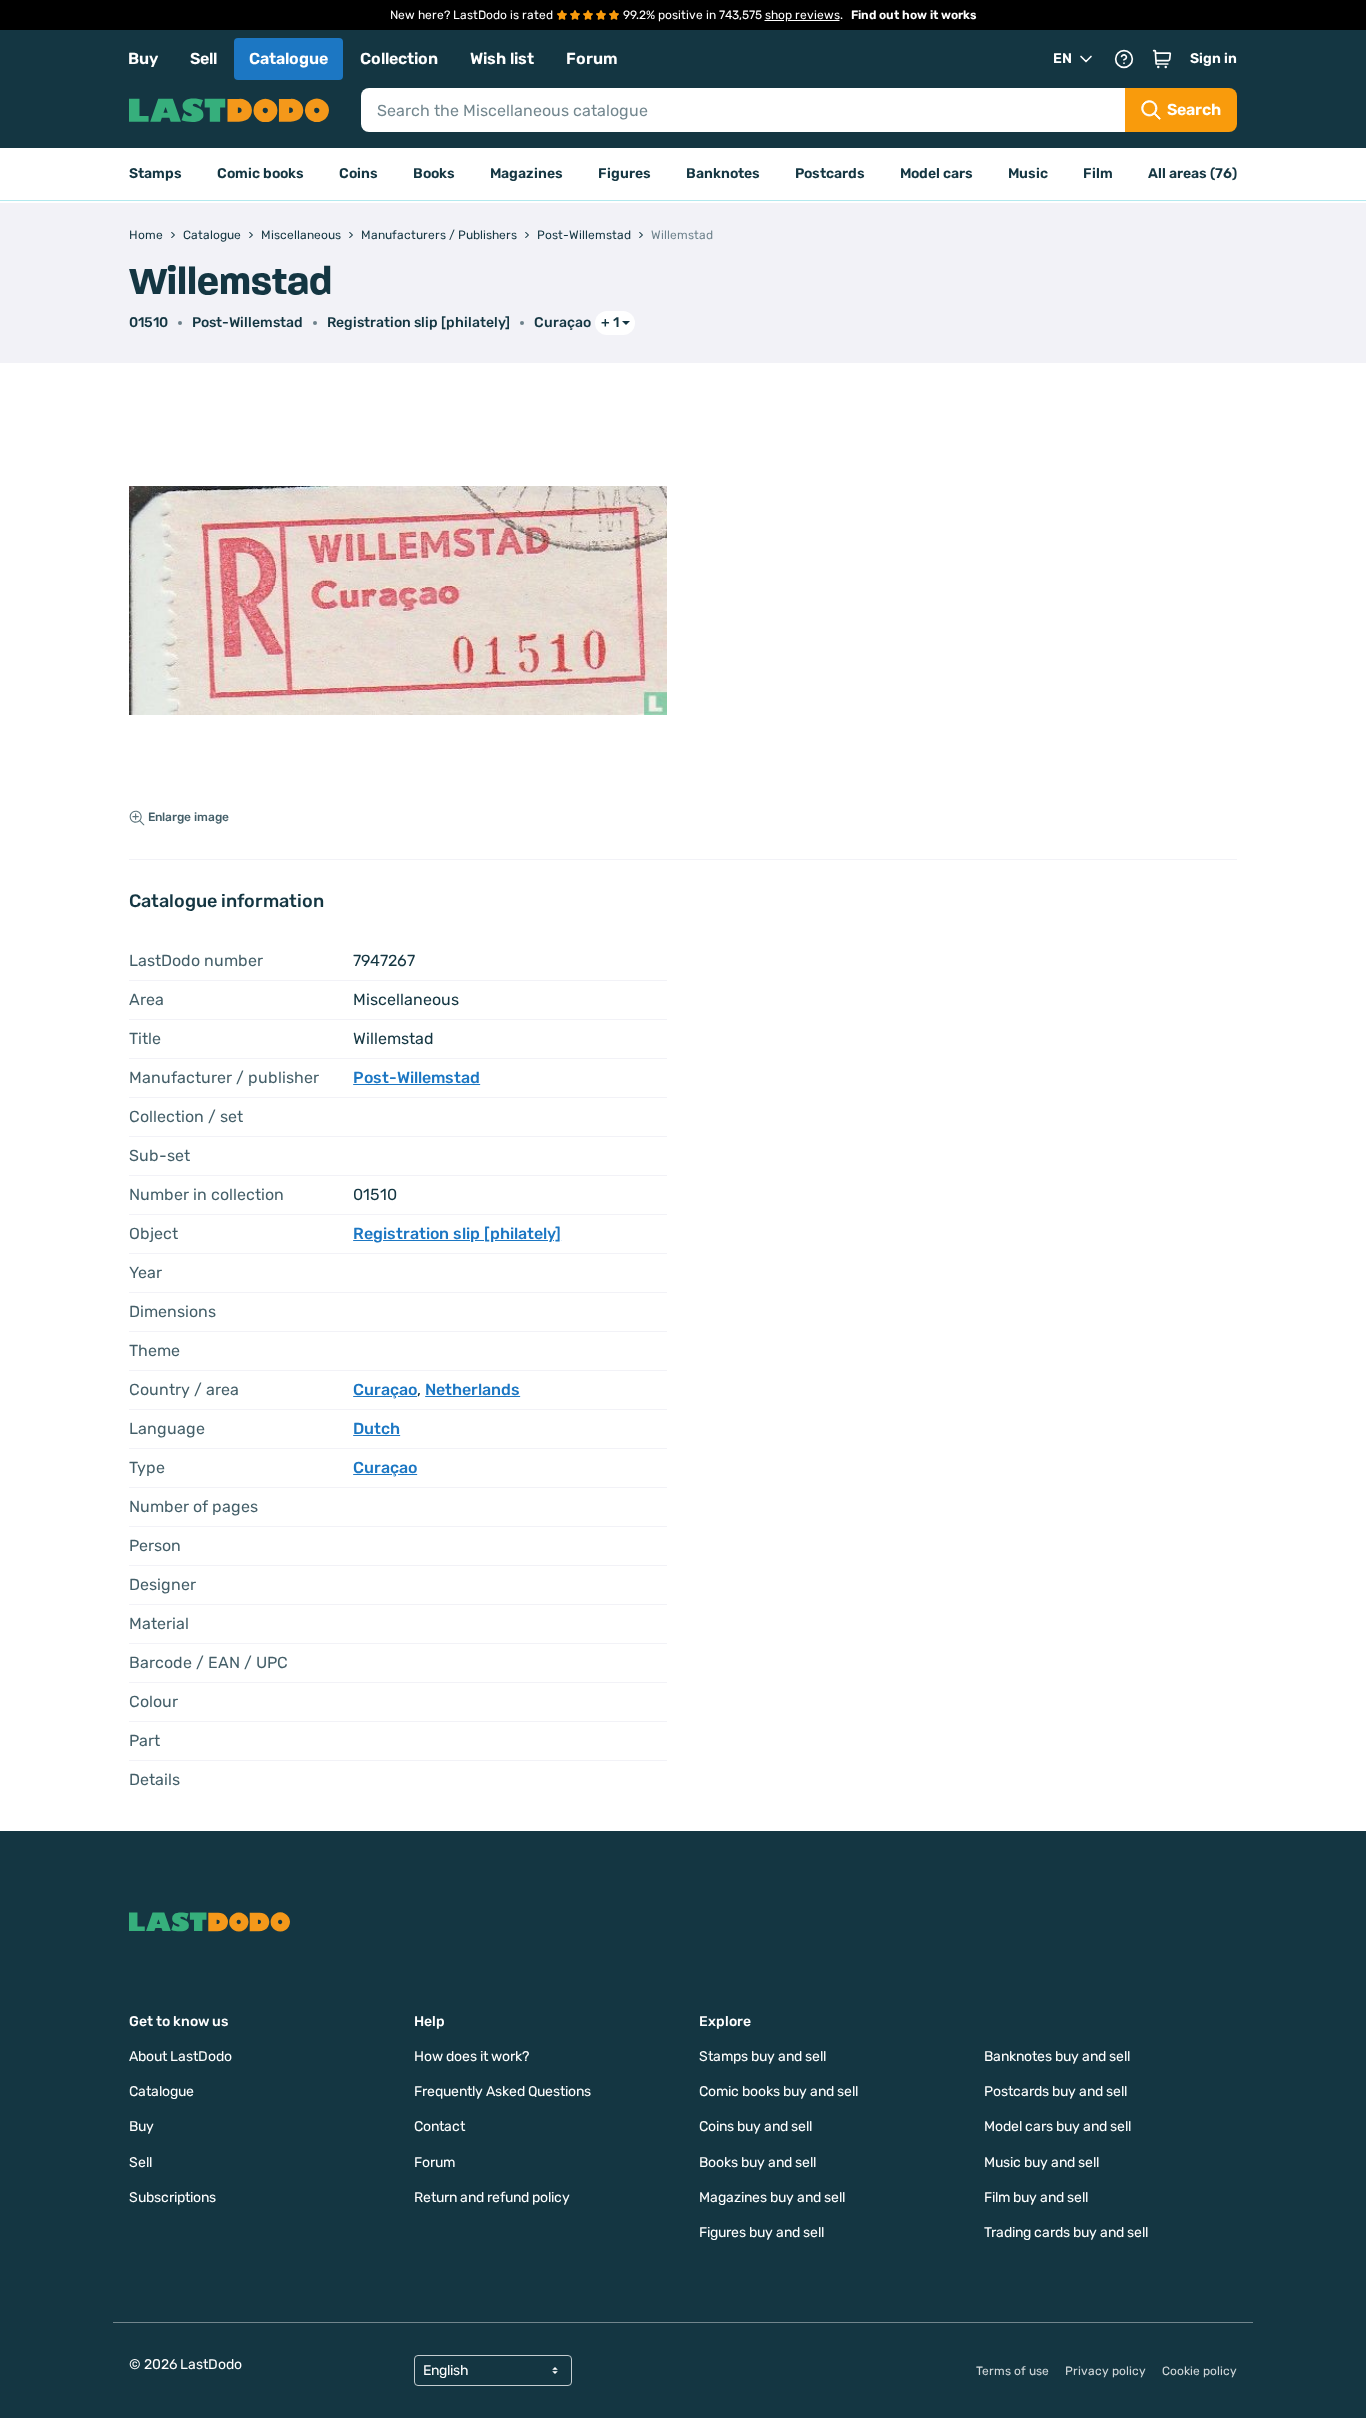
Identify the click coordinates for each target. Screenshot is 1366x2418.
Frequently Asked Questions (502, 2091)
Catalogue (288, 58)
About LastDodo (180, 2056)
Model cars (936, 173)
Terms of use (1012, 2371)
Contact (439, 2126)
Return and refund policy (492, 2197)
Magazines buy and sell (772, 2197)
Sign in (1213, 58)
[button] (1162, 59)
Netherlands (472, 1389)
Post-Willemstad (247, 322)
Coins (358, 173)
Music (1028, 173)
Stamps (155, 173)
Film (1098, 173)
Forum (592, 58)
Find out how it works (914, 15)
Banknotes (723, 173)
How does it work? (471, 2056)
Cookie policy (1199, 2371)
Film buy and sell (1036, 2197)
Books (434, 173)
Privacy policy (1105, 2371)
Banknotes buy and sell (1057, 2056)
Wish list (502, 58)
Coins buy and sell (755, 2126)
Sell (203, 58)
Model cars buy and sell (1057, 2126)
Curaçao (562, 322)
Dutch (376, 1428)
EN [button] (1062, 58)
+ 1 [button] (610, 322)
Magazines (526, 173)
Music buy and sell (1041, 2162)
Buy (143, 58)
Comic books (260, 173)
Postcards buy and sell (1055, 2091)
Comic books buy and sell (778, 2091)
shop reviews (802, 15)
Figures (624, 173)
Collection (399, 58)
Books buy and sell (757, 2162)
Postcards (830, 173)
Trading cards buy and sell (1066, 2232)
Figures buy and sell (761, 2232)
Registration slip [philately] (418, 322)
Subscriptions (172, 2197)
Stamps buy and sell (762, 2056)
